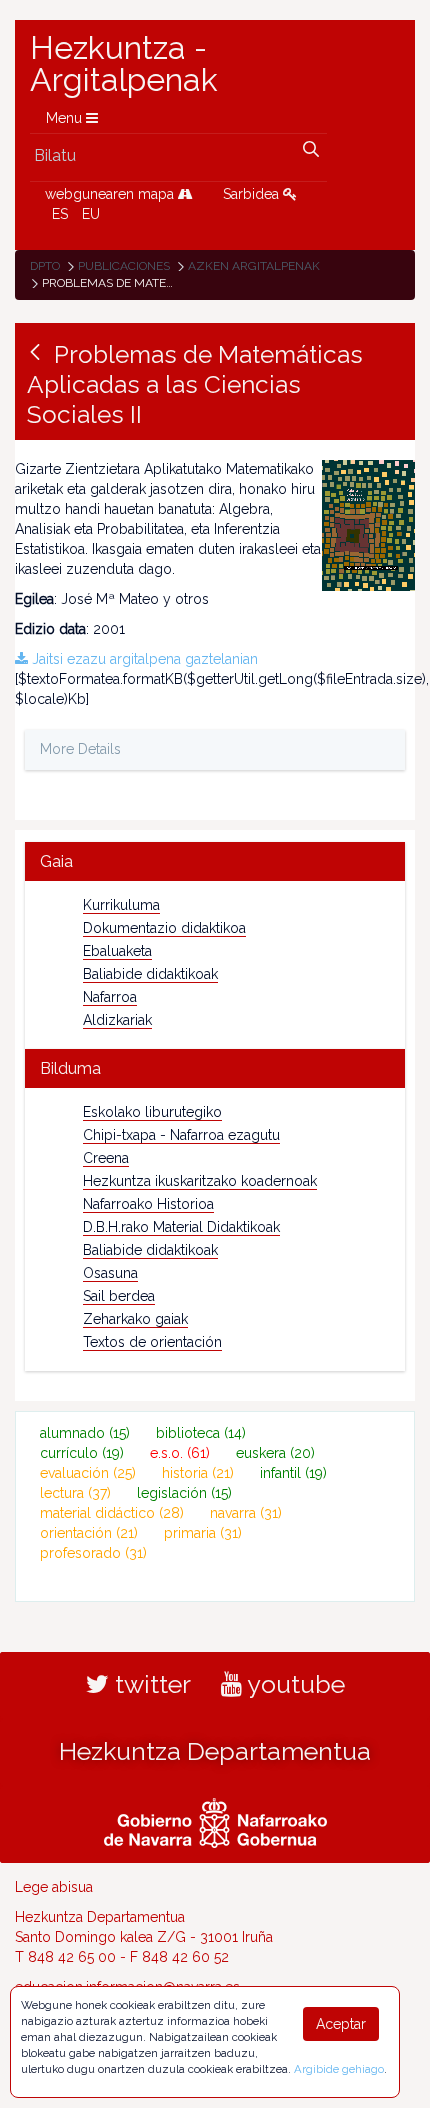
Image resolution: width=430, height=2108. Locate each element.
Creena (106, 1158)
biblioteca (201, 1433)
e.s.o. (180, 1453)
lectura (75, 1493)
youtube (293, 1684)
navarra (246, 1513)
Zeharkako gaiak (135, 1319)
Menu (66, 118)
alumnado (85, 1433)
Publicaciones (124, 266)
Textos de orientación (152, 1342)
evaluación (88, 1473)
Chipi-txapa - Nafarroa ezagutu (181, 1135)
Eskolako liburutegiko (152, 1112)
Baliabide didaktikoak (150, 974)
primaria (203, 1533)
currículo (82, 1453)
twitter (150, 1684)
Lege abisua (54, 1887)
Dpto (45, 266)
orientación (89, 1533)
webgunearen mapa (111, 194)
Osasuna (110, 1273)
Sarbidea (253, 194)
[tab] (215, 861)
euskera (275, 1453)
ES (60, 214)
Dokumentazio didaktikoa (164, 928)
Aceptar (341, 2024)
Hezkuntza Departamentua (215, 1751)
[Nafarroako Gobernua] (215, 1821)
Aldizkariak (117, 1020)
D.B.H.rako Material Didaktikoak (181, 1227)
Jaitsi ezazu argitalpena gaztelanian (143, 659)
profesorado (93, 1553)
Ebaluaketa (117, 951)
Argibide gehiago (339, 2069)
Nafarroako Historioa (148, 1204)
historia (198, 1473)
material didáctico (112, 1513)
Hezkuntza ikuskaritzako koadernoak (200, 1181)
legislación (184, 1493)
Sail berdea (119, 1296)
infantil (293, 1473)
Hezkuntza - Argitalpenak (124, 64)
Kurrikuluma (121, 905)
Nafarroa (110, 997)
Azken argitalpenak (254, 266)
